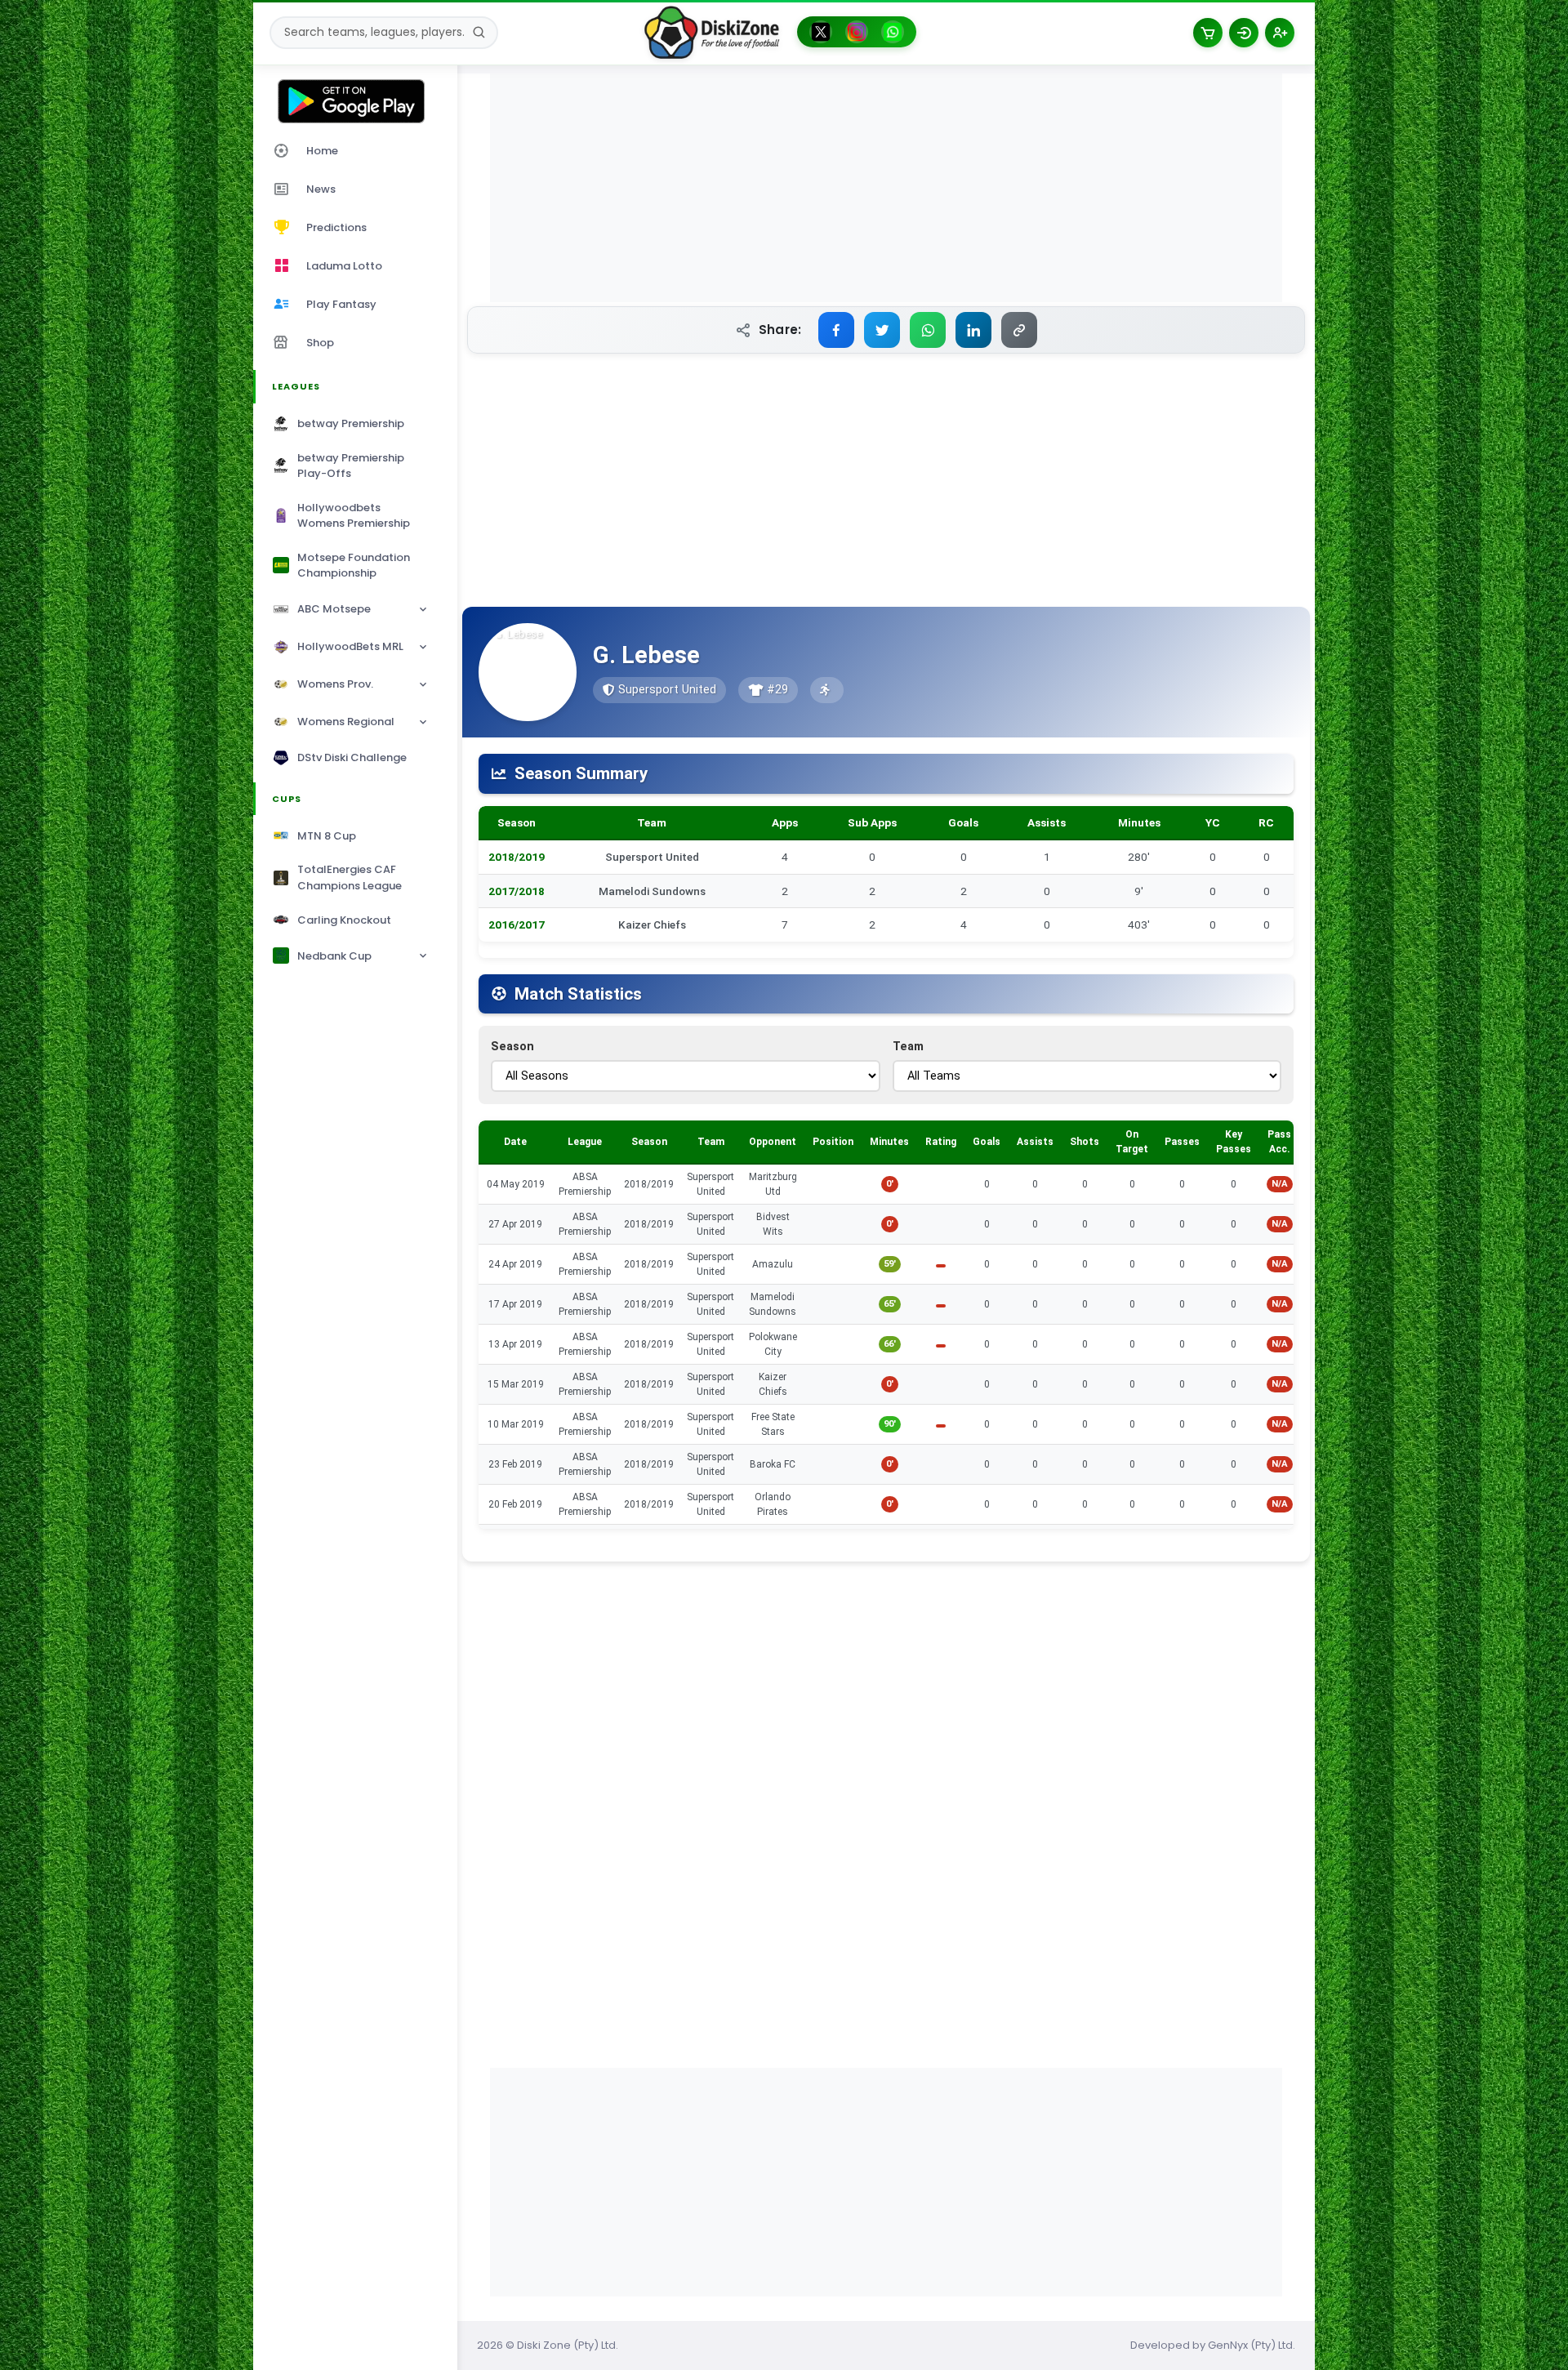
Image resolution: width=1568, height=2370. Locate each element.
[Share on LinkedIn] (973, 330)
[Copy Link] (1019, 330)
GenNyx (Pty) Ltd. (1252, 2345)
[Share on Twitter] (882, 330)
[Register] (1280, 33)
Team (908, 1047)
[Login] (1244, 33)
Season (512, 1047)
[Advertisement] (886, 188)
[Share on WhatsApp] (928, 330)
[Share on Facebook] (836, 330)
